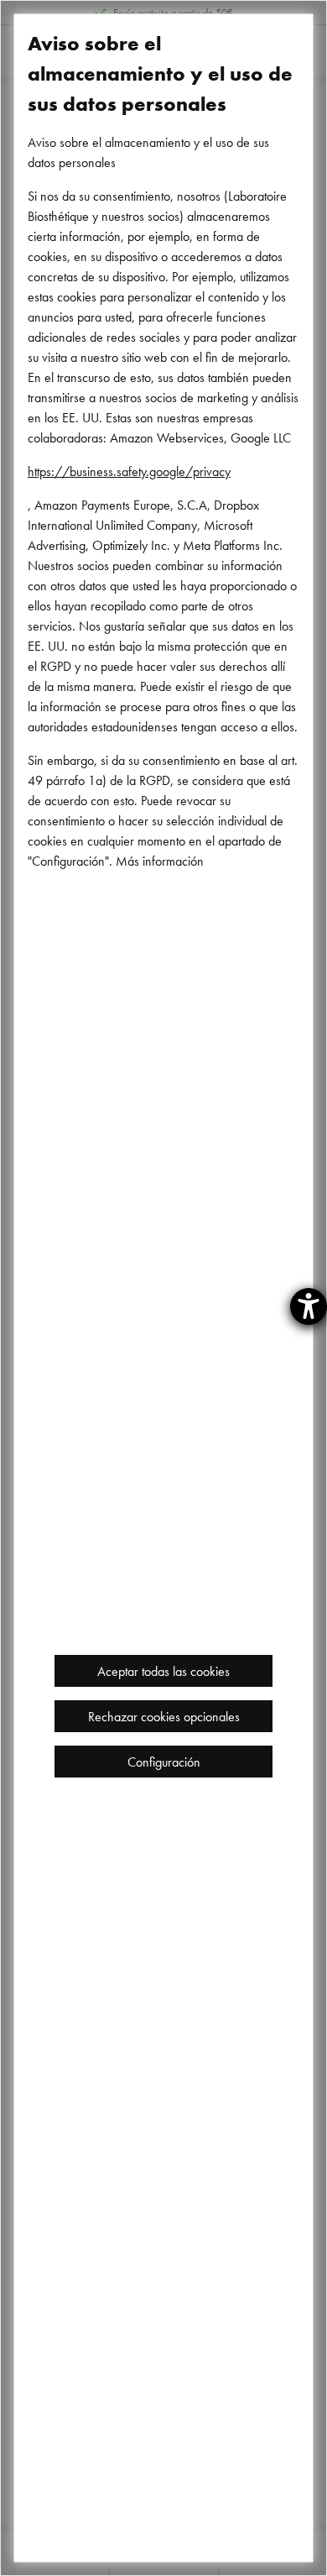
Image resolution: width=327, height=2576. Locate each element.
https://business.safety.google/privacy (129, 471)
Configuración (164, 1762)
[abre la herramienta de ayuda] (309, 1306)
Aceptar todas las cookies (163, 1671)
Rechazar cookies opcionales (164, 1716)
